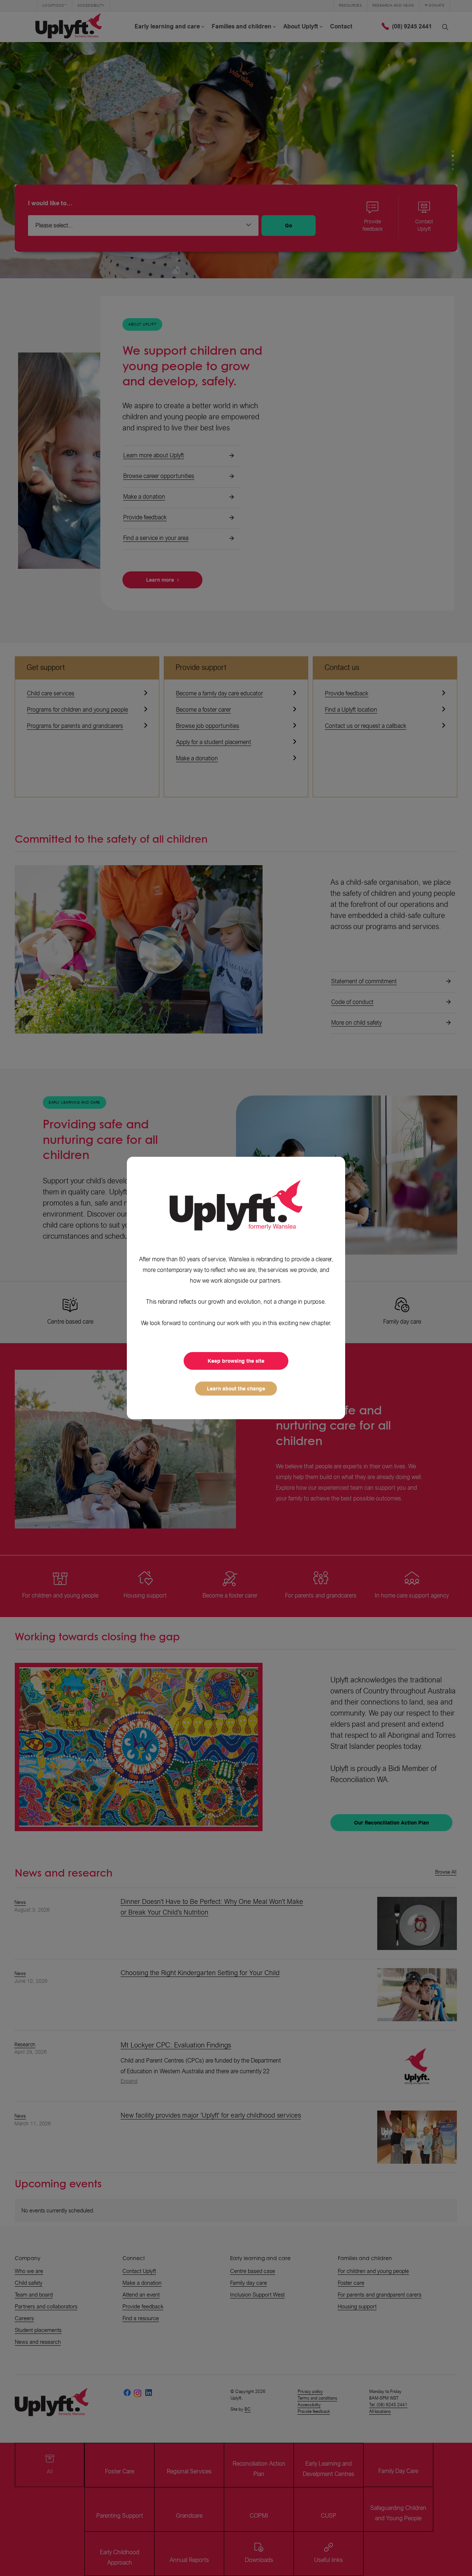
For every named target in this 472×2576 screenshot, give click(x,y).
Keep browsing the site (236, 1361)
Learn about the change (236, 1389)
